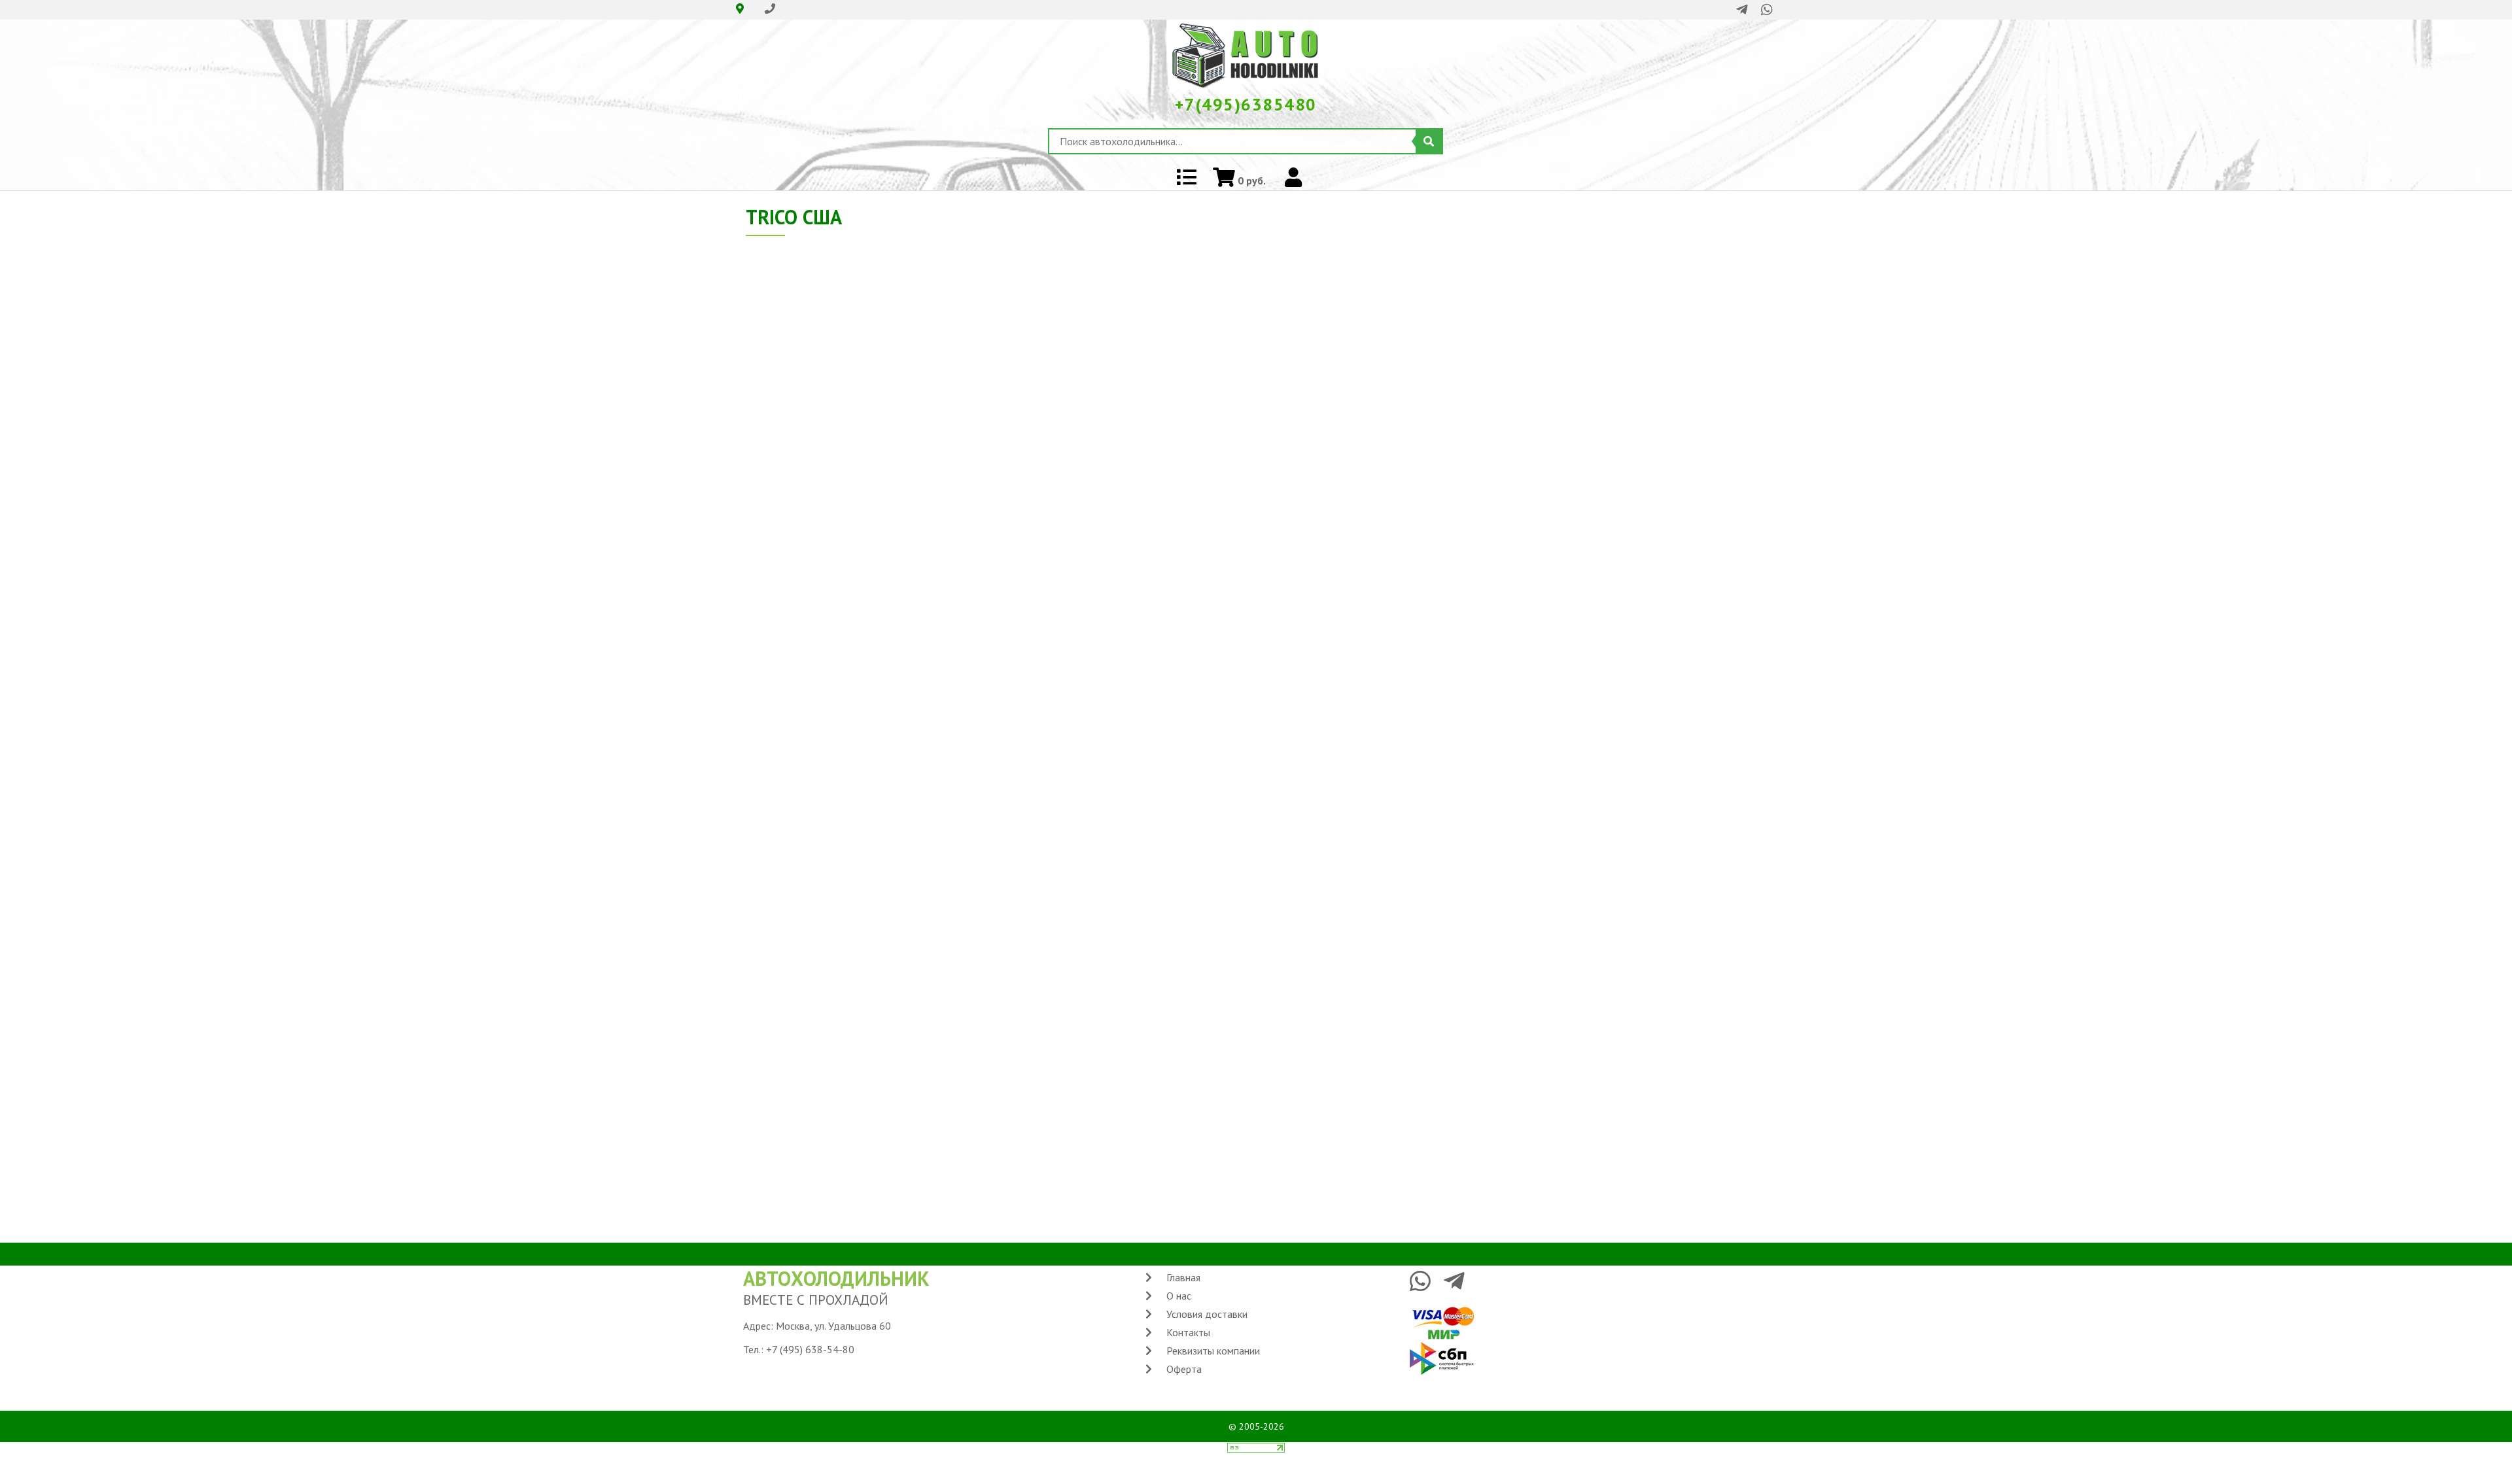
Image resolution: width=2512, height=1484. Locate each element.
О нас (1179, 1296)
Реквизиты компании (1213, 1351)
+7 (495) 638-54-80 (810, 1349)
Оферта (1184, 1369)
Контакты (1188, 1332)
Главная (1183, 1277)
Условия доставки (1207, 1314)
